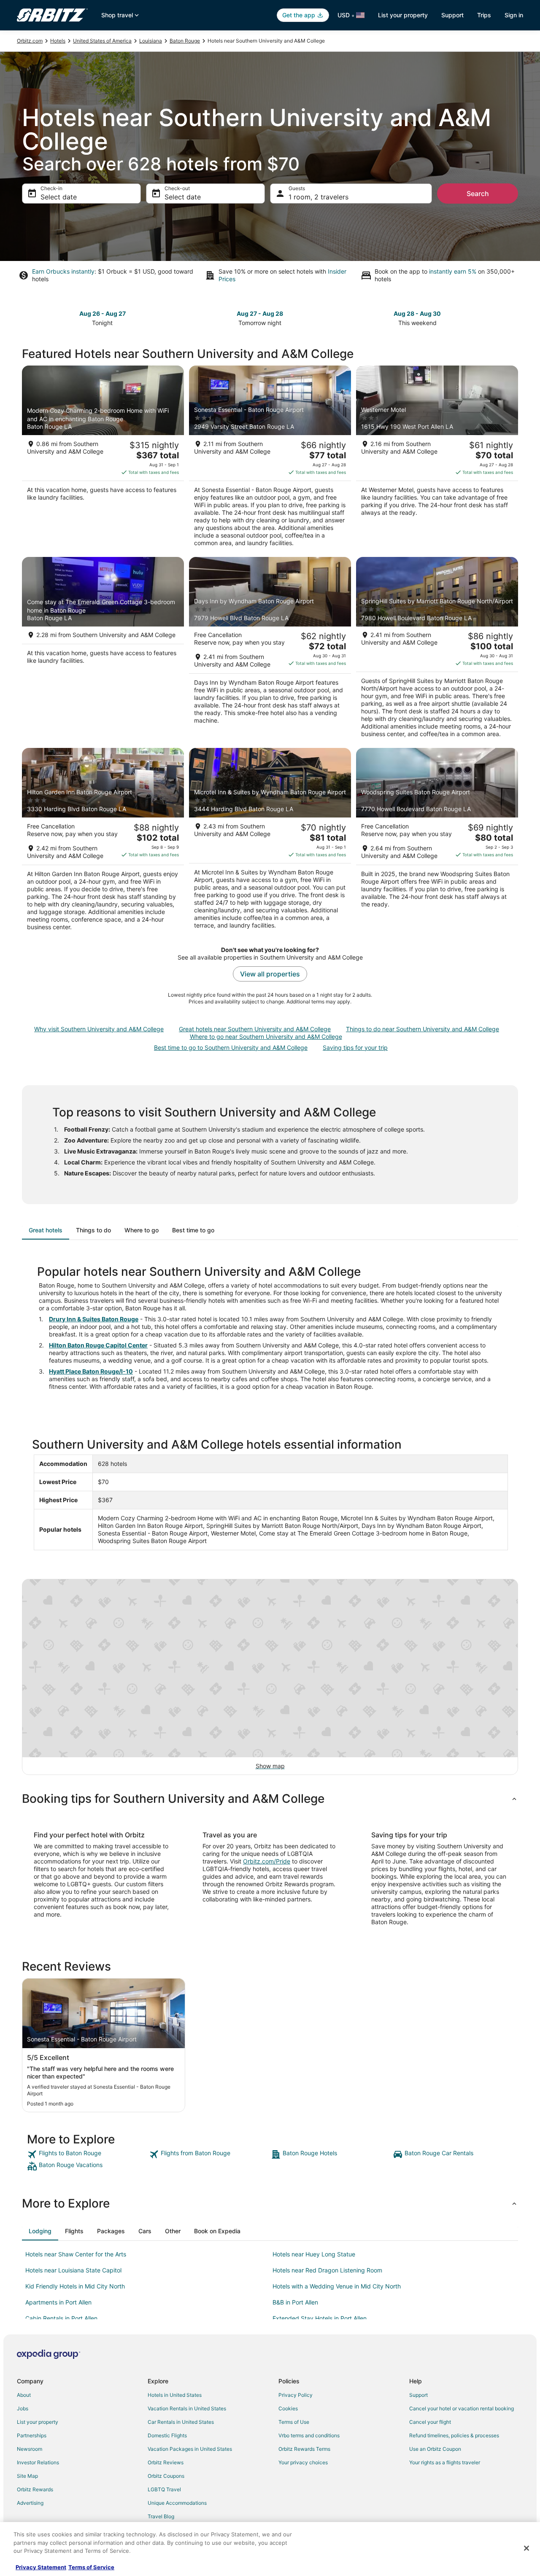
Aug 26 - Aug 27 (103, 313)
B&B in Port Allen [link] (295, 2302)
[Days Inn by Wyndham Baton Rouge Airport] (270, 650)
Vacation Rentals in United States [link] (187, 2408)
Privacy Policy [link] (296, 2395)
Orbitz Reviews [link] (166, 2462)
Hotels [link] (58, 41)
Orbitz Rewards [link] (35, 2489)
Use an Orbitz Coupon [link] (435, 2449)
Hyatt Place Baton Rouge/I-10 (91, 1371)
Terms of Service (91, 2567)
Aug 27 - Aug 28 (260, 313)
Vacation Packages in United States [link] (190, 2449)
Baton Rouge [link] (185, 41)
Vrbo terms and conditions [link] (309, 2435)
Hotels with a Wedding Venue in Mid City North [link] (337, 2286)
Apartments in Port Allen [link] (58, 2302)
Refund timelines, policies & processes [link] (454, 2435)
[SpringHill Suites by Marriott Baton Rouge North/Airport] (437, 650)
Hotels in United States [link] (175, 2395)
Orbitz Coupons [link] (166, 2476)
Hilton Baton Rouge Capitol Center (98, 1345)
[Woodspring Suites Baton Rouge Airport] (437, 842)
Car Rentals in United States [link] (181, 2422)
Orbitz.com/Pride (267, 1861)
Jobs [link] (23, 2408)
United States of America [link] (102, 41)
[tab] (46, 1230)
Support (452, 15)
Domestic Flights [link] (167, 2435)
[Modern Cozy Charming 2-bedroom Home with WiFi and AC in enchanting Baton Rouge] (103, 459)
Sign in (514, 15)
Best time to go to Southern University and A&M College (231, 1047)
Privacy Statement (41, 2567)
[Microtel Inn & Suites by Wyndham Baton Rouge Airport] (270, 842)
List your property (403, 15)
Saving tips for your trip (355, 1047)
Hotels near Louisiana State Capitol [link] (73, 2270)
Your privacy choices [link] (303, 2462)
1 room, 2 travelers (319, 197)
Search (478, 194)
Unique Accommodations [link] (177, 2503)
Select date (59, 197)
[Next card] (513, 317)
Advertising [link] (30, 2503)
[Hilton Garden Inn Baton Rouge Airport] (103, 842)
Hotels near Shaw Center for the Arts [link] (76, 2254)
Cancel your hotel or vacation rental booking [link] (462, 2408)
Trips (484, 15)
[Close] (526, 2548)
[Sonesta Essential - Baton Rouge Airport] (270, 459)
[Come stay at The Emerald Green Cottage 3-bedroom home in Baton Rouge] (103, 650)
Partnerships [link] (32, 2435)
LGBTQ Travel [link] (164, 2489)
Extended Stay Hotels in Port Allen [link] (320, 2318)
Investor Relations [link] (38, 2462)
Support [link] (418, 2395)
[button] (270, 1799)
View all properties (270, 974)
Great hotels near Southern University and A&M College (255, 1029)
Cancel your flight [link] (430, 2422)
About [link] (24, 2395)
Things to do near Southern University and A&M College (423, 1029)
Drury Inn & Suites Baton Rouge (94, 1319)
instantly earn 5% (453, 271)
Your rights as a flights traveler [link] (445, 2462)
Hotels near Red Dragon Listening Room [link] (327, 2270)
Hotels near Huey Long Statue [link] (314, 2254)
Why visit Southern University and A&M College (99, 1029)
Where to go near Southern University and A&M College (266, 1037)
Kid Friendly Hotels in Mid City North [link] (75, 2286)
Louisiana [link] (151, 41)
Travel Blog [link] (161, 2516)
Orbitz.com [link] (30, 41)
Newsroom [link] (30, 2449)
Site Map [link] (27, 2476)
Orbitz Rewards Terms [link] (304, 2449)
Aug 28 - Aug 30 (417, 313)
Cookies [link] (288, 2408)
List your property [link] (38, 2422)
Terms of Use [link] (294, 2422)
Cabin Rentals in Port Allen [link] (61, 2318)
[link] (87, 2154)
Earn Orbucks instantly (63, 271)
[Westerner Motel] (437, 459)
